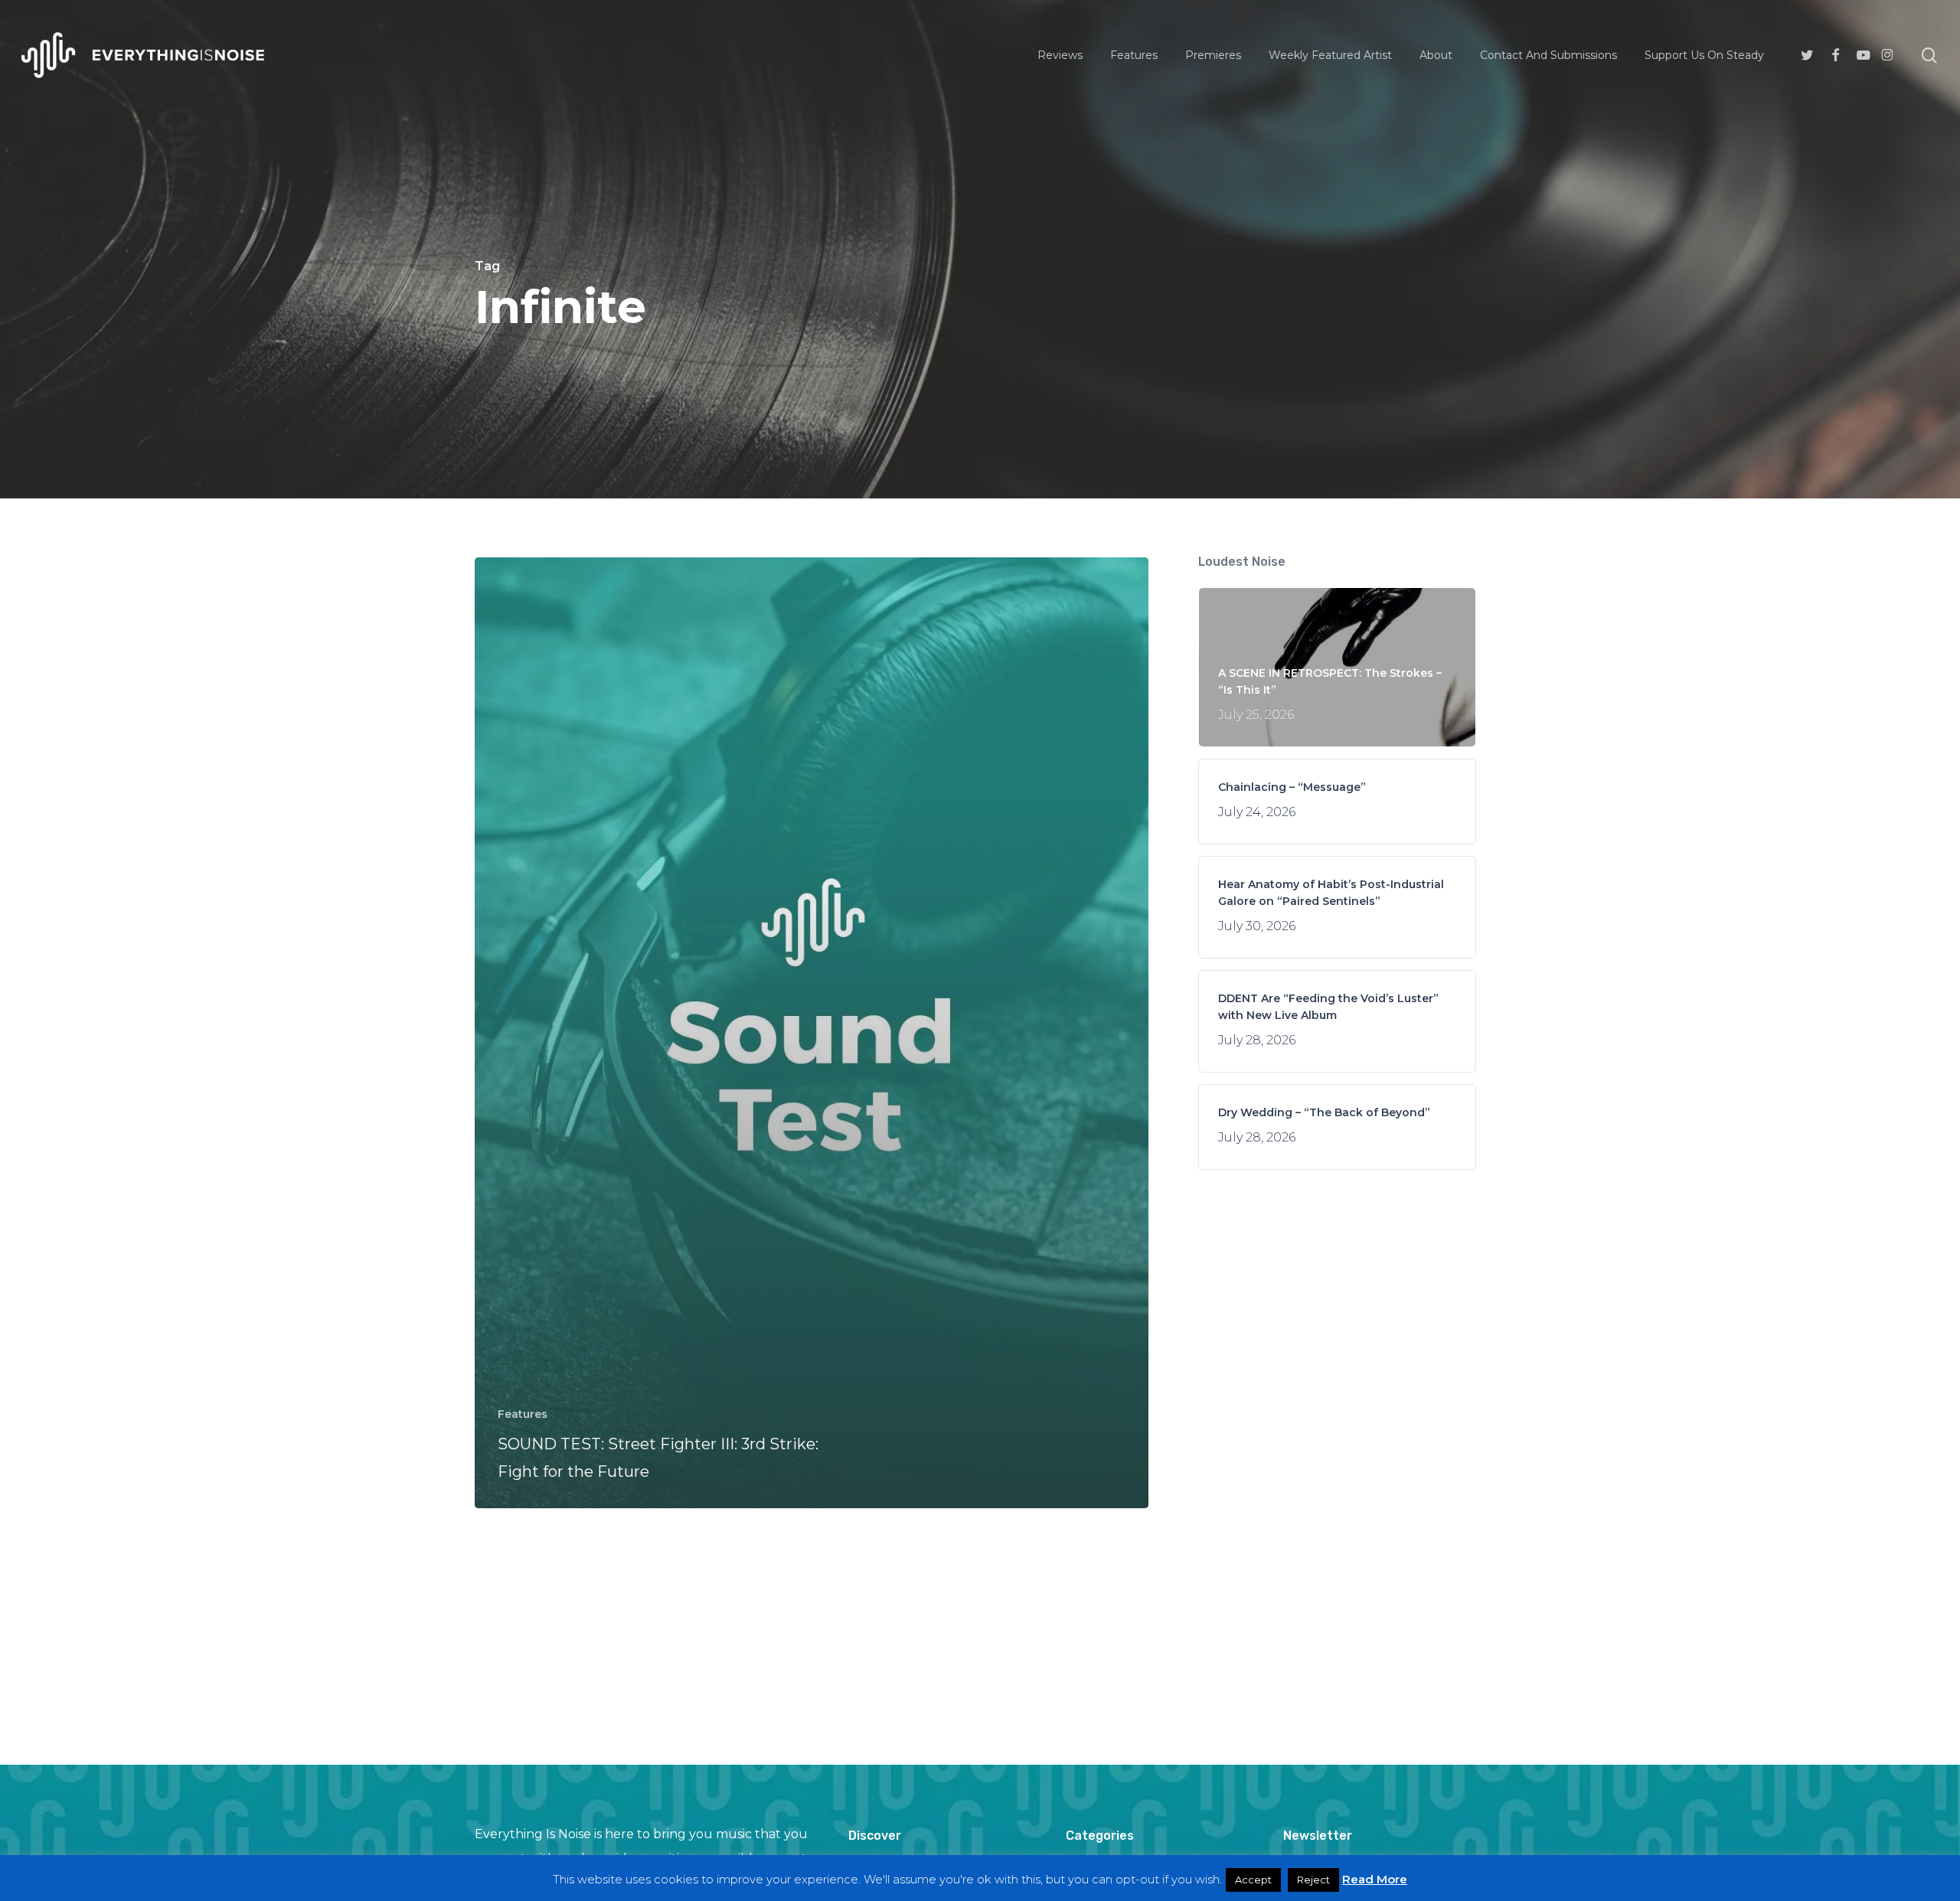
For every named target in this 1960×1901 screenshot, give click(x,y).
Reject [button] (1313, 1880)
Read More (1375, 1879)
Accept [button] (1253, 1880)
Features (523, 1414)
